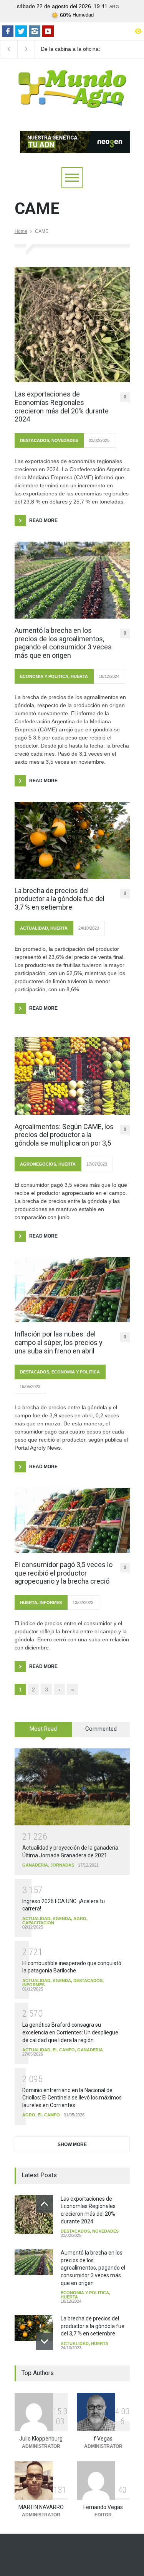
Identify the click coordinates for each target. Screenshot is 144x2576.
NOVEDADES (65, 440)
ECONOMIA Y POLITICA (44, 676)
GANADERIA (35, 1865)
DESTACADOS (35, 440)
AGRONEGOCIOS (38, 1164)
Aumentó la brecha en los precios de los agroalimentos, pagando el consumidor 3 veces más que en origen (63, 643)
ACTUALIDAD (34, 928)
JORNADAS (62, 1865)
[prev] (44, 2204)
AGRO (80, 1919)
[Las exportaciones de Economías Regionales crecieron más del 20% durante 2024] (72, 325)
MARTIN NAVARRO (41, 2507)
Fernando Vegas (103, 2507)
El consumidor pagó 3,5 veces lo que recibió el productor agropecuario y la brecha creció (64, 1573)
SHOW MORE (72, 2144)
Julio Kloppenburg (41, 2439)
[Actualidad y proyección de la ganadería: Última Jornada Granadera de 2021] (72, 1787)
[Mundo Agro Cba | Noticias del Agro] (72, 102)
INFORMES (51, 1602)
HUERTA (79, 676)
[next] (44, 2341)
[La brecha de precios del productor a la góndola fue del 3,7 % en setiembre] (72, 840)
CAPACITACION (38, 1923)
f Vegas (103, 2439)
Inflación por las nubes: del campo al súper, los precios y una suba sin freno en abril (59, 1342)
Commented (101, 1729)
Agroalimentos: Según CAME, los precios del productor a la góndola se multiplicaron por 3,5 (64, 1135)
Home (21, 231)
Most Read (43, 1729)
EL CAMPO (64, 2050)
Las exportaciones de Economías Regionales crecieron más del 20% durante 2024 (62, 406)
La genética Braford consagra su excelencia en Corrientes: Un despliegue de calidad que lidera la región (70, 2032)
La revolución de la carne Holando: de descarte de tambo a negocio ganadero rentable (74, 49)
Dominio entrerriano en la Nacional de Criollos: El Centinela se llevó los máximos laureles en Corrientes (72, 2098)
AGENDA (62, 1919)
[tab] (43, 1732)
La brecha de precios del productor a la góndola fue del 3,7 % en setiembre (60, 899)
